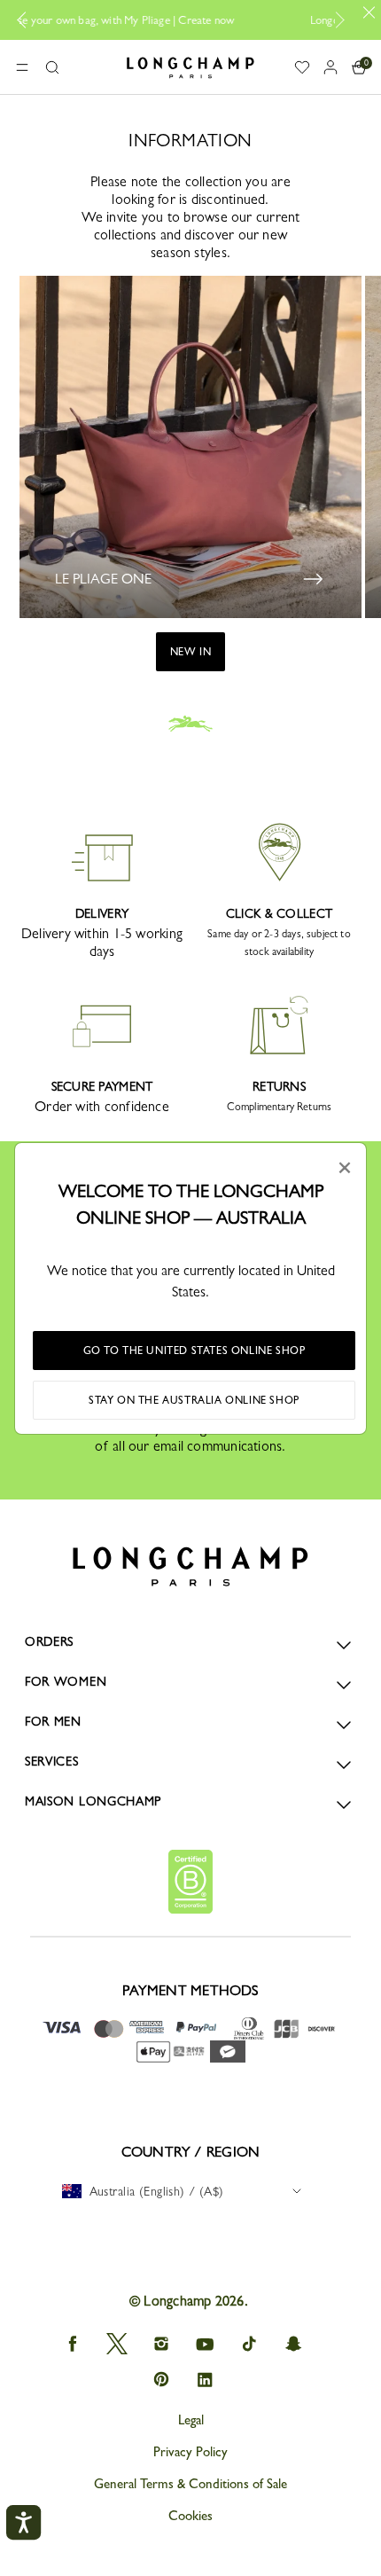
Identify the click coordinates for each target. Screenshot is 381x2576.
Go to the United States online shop (194, 1351)
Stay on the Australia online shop (194, 1400)
